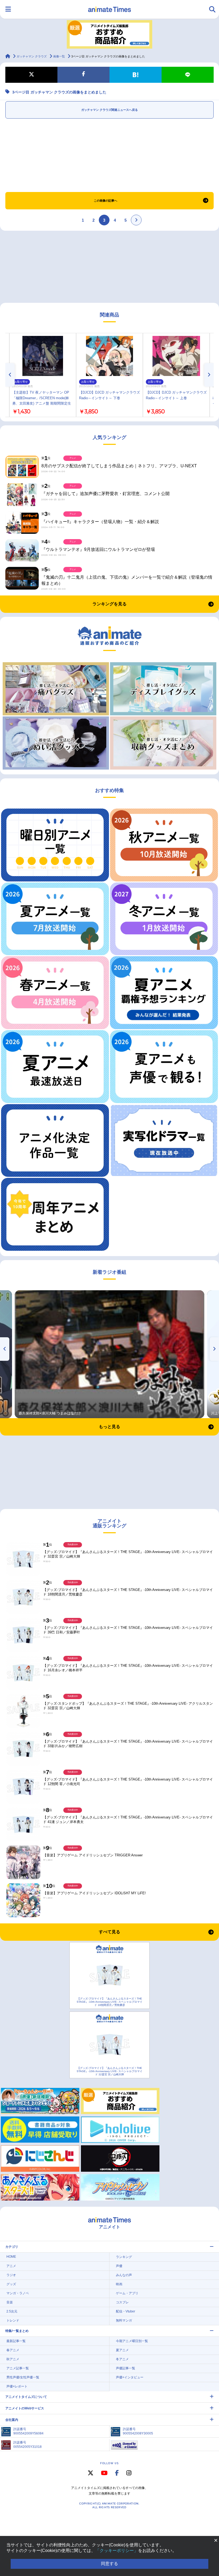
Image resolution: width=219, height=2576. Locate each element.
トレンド (13, 2320)
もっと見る (109, 1427)
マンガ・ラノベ (18, 2293)
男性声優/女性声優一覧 (23, 2377)
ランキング (124, 2257)
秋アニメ (13, 2359)
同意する (109, 2564)
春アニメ (13, 2350)
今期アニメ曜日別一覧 (132, 2341)
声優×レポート (17, 2386)
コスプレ (122, 2302)
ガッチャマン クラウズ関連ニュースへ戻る (109, 110)
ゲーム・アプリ (127, 2293)
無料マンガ (124, 2320)
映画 (119, 2284)
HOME (11, 2257)
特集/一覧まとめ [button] (17, 2331)
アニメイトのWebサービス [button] (25, 2408)
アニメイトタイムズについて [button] (26, 2397)
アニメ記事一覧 (18, 2368)
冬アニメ (122, 2359)
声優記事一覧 (126, 2368)
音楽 (10, 2302)
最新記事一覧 (16, 2341)
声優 (119, 2266)
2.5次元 (12, 2311)
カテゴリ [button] (12, 2247)
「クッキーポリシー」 (117, 2550)
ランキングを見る (109, 604)
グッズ (11, 2284)
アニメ (11, 2266)
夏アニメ (122, 2350)
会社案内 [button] (12, 2420)
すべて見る (109, 1932)
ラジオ (11, 2275)
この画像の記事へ (105, 201)
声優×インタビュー (130, 2377)
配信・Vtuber (126, 2311)
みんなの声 (124, 2275)
